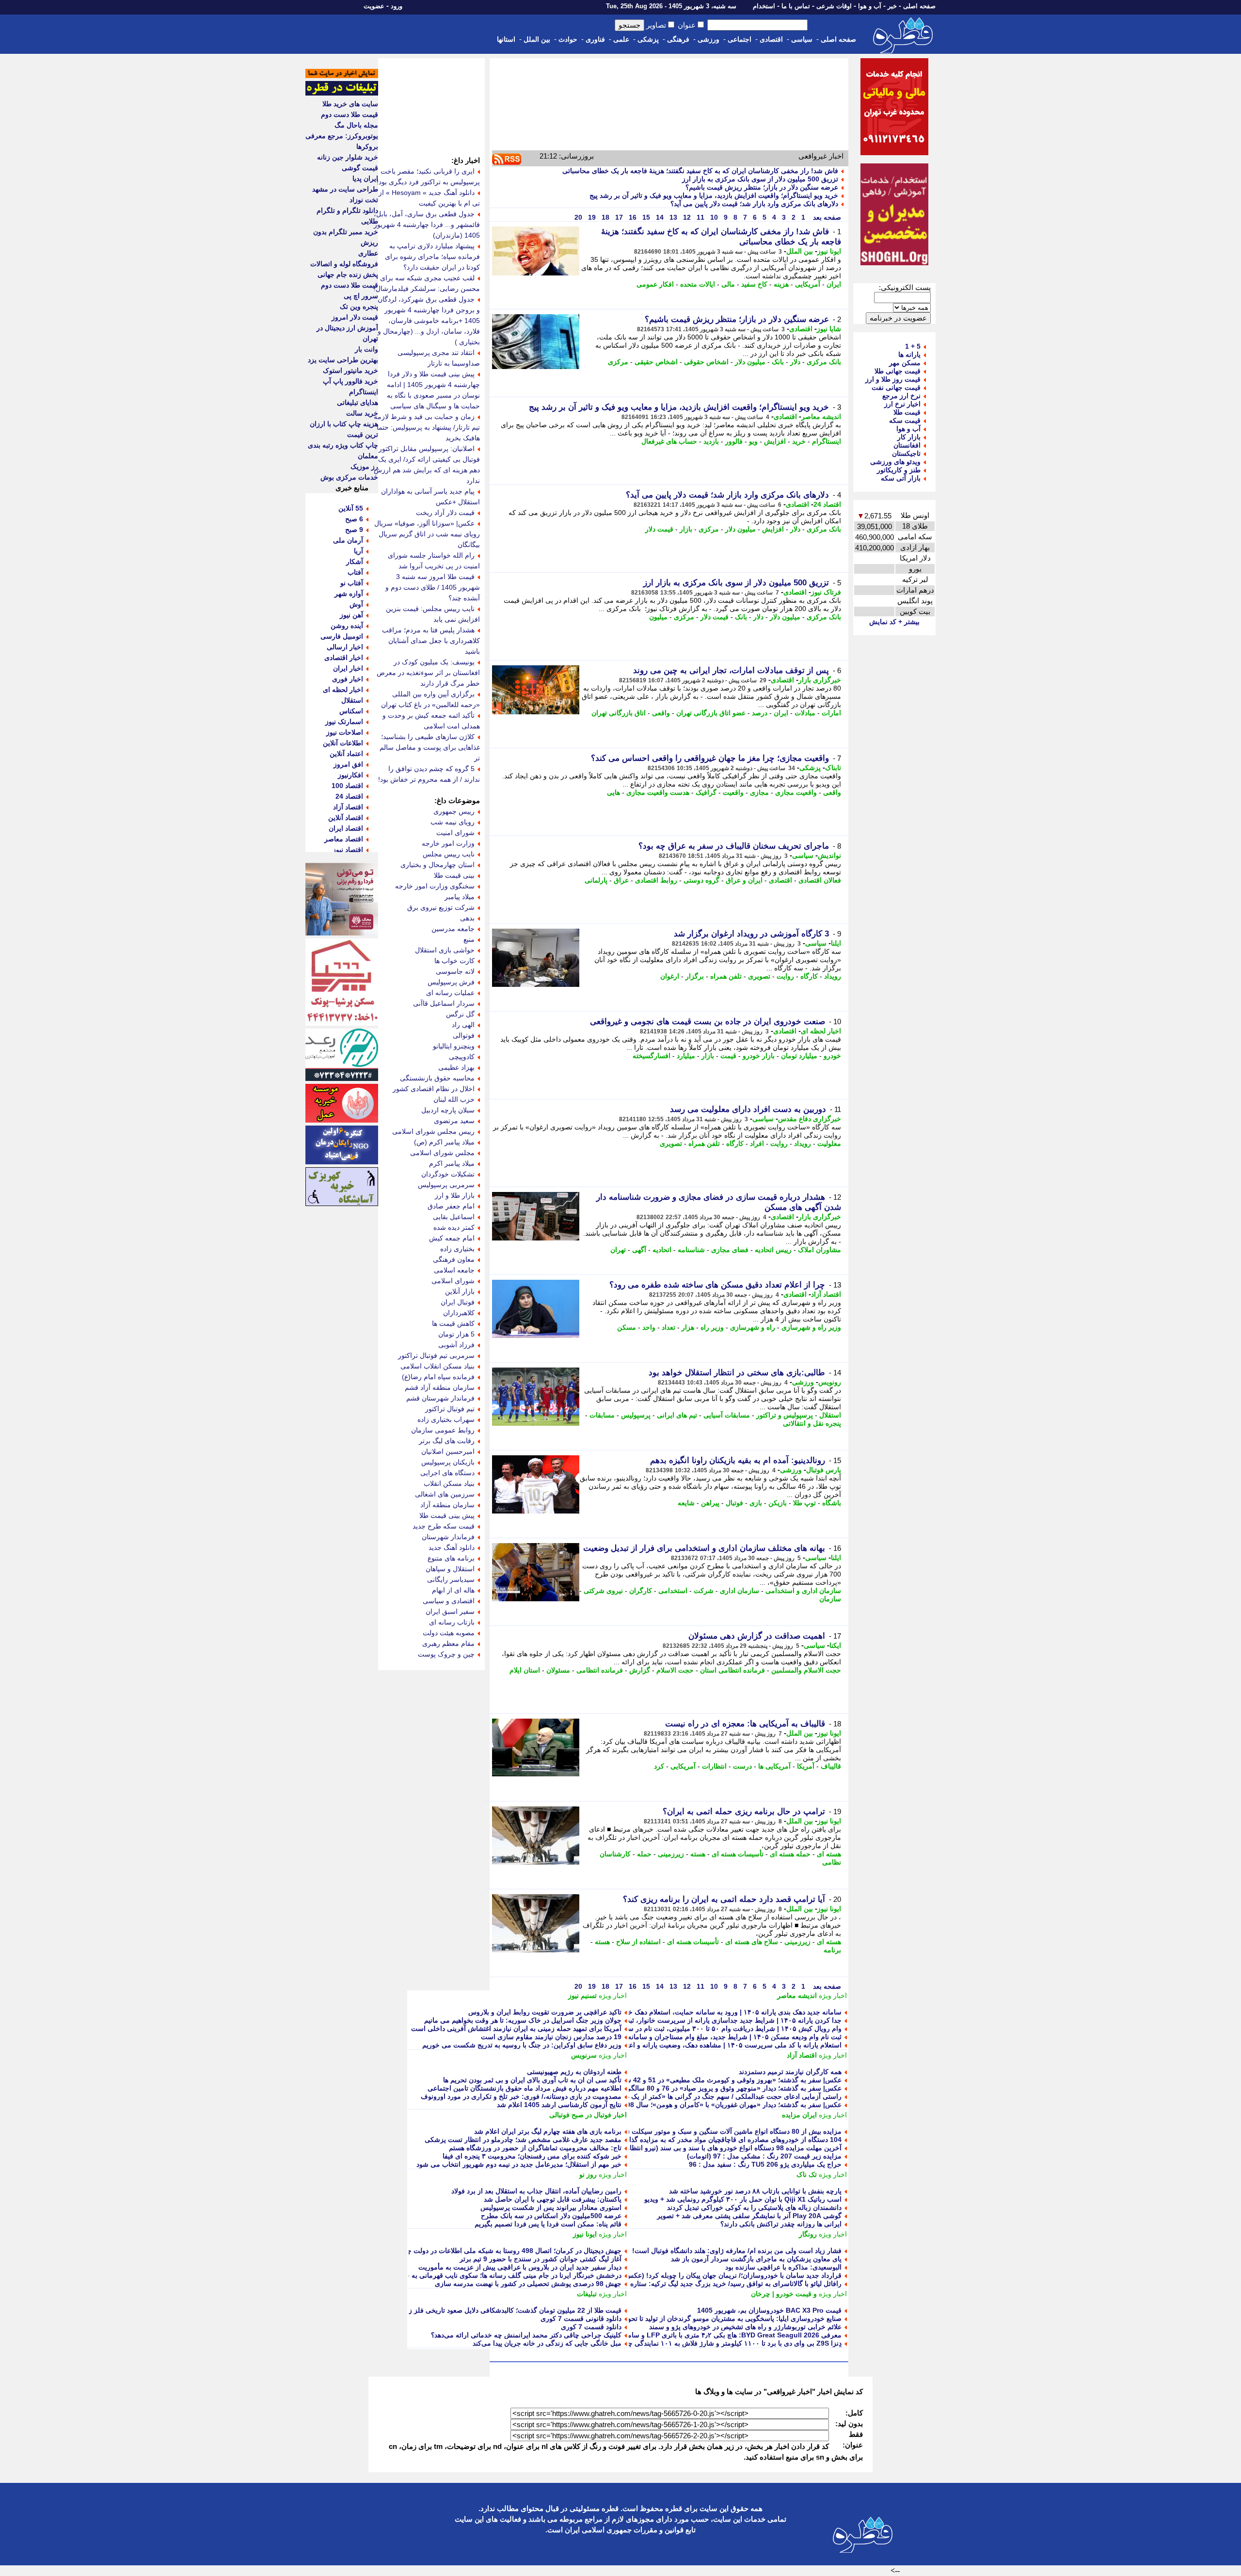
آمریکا (806, 1766)
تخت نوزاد (364, 200)
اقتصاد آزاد (826, 1294)
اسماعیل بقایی (454, 1217)
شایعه (686, 1503)
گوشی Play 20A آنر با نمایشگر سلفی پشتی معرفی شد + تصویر (749, 2216)
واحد (649, 1327)
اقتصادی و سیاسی (449, 1601)
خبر (892, 6)
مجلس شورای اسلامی (442, 1153)
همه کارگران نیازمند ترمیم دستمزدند (790, 2072)
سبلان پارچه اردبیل (448, 1110)
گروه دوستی (701, 880)
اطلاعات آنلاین (343, 743)
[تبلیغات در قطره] (342, 93)
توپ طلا (804, 1503)
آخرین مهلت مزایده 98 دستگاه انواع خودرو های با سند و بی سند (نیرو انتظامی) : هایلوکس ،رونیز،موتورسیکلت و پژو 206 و (667, 2148)
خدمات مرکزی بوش (349, 477)
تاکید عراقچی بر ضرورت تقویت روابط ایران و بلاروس (545, 2012)
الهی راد (463, 1025)
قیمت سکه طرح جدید (444, 1526)
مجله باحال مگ (356, 125)
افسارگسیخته (652, 1056)
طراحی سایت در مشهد (345, 189)
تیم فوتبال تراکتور (450, 1409)
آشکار (355, 562)
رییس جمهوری (454, 811)
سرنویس (584, 2055)
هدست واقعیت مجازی (658, 792)
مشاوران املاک (819, 1250)
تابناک (833, 768)
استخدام (764, 6)
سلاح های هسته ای (752, 1942)
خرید (799, 441)
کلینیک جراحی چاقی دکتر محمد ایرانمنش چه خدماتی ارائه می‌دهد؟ (526, 2335)
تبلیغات (587, 2294)
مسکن (627, 1327)
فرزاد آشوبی (456, 1345)
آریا (358, 551)
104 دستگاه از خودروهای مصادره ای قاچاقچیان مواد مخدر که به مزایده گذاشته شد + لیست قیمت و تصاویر (690, 2140)
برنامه (832, 1950)
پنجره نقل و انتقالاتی (812, 1423)
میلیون (658, 617)
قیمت (728, 1056)
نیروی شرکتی (603, 1591)
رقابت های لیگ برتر (447, 1441)
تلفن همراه (726, 976)
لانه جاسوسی (455, 971)
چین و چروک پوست (446, 1654)
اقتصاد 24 (827, 504)
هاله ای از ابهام (453, 1590)
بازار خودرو (759, 1056)
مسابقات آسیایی (727, 1415)
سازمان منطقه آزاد (447, 1505)
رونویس (830, 1382)
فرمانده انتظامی (600, 1670)
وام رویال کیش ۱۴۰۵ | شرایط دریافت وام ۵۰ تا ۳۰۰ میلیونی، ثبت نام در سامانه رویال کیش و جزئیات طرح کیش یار (677, 2029)
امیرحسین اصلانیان (448, 1451)
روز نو (588, 2174)
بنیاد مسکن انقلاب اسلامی (438, 1366)
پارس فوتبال (824, 1470)
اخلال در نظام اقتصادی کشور (434, 1089)
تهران (618, 1250)
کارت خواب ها (454, 961)
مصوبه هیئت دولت (449, 1633)
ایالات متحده (698, 284)
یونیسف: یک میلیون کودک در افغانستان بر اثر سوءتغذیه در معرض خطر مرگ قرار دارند (428, 673)
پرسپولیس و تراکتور (785, 1415)
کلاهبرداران (459, 1313)
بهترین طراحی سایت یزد (343, 360)
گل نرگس (460, 1014)
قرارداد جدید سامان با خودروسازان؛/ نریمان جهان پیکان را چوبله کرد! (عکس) (732, 2275)
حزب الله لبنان (454, 1099)
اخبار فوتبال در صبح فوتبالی (588, 2115)
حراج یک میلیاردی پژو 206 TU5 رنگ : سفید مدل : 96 (765, 2164)
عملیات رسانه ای (450, 993)
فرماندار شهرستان (448, 1537)
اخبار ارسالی (345, 647)
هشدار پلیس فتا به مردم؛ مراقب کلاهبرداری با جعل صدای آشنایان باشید (431, 641)
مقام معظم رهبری (448, 1643)
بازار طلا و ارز (455, 1195)
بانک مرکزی (824, 362)
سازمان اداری (740, 1591)
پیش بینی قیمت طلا (447, 1515)
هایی (613, 792)
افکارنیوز (350, 775)
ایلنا (836, 943)
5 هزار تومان (456, 1334)
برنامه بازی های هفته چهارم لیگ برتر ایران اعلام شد (548, 2131)
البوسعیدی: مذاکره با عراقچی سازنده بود (783, 2267)
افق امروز (348, 764)
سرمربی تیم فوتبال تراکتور (436, 1355)
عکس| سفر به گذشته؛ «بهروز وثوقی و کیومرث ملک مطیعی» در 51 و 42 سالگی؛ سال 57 (714, 2080)
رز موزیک (364, 467)
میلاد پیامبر (460, 897)
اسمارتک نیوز (344, 722)
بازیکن (778, 1503)
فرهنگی (678, 39)
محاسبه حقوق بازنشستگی (437, 1078)
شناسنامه (691, 1250)
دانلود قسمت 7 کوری (591, 2327)
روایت (785, 976)
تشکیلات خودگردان (448, 1174)
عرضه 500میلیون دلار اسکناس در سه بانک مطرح (551, 2216)
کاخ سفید (754, 284)
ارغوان (670, 976)
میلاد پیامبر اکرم (452, 1163)
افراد (757, 1143)
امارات (831, 713)
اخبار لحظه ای (821, 1031)
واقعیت (733, 792)
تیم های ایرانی (677, 1415)
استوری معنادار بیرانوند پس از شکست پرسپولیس (551, 2207)
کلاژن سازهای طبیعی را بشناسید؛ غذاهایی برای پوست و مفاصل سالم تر (430, 747)
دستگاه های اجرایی (447, 1473)
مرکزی (618, 362)
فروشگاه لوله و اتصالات (344, 264)
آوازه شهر (349, 594)
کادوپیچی (462, 1057)
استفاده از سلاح (638, 1942)
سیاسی (802, 39)
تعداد (668, 1327)
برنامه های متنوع (451, 1558)
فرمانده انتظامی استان (732, 1670)
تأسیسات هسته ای (738, 1854)
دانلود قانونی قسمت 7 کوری (581, 2318)
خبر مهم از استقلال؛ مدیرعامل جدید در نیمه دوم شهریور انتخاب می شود (519, 2164)
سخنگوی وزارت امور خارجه (435, 886)
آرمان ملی (348, 540)
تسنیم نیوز (582, 1996)
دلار (795, 362)
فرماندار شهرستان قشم (440, 1398)
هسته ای (829, 1854)
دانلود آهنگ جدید (452, 1547)
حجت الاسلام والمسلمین (806, 1670)
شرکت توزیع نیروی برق (441, 907)
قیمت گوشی (360, 168)
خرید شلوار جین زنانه (348, 157)
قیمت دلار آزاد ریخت (445, 513)
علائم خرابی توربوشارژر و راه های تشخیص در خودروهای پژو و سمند (745, 2327)
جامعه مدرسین (453, 929)
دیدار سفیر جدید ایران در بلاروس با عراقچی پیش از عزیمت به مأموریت (520, 2267)
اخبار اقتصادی (344, 658)
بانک (778, 362)
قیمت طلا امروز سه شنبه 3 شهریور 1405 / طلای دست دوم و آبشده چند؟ (433, 587)
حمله (644, 1854)
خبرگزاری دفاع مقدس (810, 1119)
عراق (621, 880)
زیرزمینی (671, 1854)
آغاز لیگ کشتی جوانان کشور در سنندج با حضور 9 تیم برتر (541, 2259)
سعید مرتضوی (454, 1121)
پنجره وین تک (359, 306)
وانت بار (366, 349)
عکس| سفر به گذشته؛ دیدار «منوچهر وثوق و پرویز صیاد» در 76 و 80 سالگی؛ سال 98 (720, 2088)
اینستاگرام (827, 441)
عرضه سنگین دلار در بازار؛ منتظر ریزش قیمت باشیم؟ (762, 187)
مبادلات (805, 713)
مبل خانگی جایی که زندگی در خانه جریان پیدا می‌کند (547, 2343)
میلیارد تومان (799, 1056)
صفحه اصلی (919, 6)
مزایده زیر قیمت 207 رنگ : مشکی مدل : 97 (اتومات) (764, 2156)
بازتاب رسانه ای (452, 1622)
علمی (621, 39)
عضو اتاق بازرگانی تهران (711, 713)
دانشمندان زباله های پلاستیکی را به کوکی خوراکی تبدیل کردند (754, 2207)
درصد (760, 713)
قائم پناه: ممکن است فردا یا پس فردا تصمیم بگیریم (548, 2224)
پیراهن (710, 1503)
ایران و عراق (744, 880)
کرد (659, 1766)
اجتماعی (740, 39)
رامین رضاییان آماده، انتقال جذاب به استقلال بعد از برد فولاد (536, 2191)
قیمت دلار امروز (355, 317)
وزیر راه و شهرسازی (811, 1327)
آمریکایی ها (774, 1766)
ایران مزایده (799, 2115)
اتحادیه (662, 1250)
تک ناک (807, 2174)
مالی (728, 284)
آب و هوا (870, 6)
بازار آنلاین (460, 1291)
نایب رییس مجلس (449, 854)
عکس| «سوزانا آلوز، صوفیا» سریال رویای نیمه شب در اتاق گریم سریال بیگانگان (427, 534)
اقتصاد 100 (347, 786)
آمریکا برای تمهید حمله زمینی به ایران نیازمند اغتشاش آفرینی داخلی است (516, 2029)
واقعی (661, 713)
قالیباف (831, 1766)
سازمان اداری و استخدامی (803, 1591)
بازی (756, 1503)
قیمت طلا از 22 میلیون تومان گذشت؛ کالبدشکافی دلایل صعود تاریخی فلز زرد (512, 2310)
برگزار (695, 976)
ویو (753, 441)
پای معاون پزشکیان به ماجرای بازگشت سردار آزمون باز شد (756, 2259)
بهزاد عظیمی (456, 1067)
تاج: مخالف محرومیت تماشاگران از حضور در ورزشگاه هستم (535, 2148)
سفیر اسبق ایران (450, 1611)
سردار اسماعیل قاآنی (444, 1003)
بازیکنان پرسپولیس (448, 1462)
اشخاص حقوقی (706, 362)
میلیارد (686, 1056)
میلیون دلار (750, 362)
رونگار (808, 2234)
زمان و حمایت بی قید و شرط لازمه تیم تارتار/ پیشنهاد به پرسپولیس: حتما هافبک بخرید (427, 427)
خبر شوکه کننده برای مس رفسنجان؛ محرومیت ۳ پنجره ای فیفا (532, 2156)
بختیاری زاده (457, 1249)
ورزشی (708, 39)
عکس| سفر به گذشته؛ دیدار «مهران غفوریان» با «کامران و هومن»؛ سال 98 (734, 2105)
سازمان (830, 1599)
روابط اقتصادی (656, 880)
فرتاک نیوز (826, 592)
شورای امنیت (455, 833)
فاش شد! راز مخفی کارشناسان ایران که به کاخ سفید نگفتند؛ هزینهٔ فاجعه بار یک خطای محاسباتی (700, 171)
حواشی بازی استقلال (445, 950)
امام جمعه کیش (452, 1238)
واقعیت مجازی (796, 792)
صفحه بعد (826, 217)
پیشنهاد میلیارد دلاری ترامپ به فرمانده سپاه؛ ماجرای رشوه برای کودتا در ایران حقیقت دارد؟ (432, 257)
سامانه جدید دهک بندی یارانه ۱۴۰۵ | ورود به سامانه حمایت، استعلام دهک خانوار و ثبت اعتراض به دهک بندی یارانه (681, 2012)
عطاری (368, 253)
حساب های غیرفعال (669, 441)
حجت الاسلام (675, 1670)
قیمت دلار (659, 529)
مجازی (759, 792)
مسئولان (558, 1670)
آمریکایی (808, 284)
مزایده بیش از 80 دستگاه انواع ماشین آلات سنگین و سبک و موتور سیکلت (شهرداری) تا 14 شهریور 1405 (692, 2131)
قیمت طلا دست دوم (350, 114)
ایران (834, 284)
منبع (469, 939)
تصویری (759, 976)
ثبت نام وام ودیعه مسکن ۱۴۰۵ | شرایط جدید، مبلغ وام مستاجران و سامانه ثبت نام (723, 2037)
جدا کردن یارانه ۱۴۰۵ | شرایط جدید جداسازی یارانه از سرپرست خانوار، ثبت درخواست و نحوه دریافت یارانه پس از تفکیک (668, 2020)
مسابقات (602, 1415)
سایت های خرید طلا (350, 104)
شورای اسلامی (453, 1281)
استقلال (830, 1415)
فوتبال (734, 1503)
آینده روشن (347, 626)
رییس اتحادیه (773, 1250)
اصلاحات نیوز (345, 732)
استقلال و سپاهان (450, 1569)
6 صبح (354, 519)
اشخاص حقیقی (656, 362)
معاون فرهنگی (454, 1259)
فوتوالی (464, 1035)
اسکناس (351, 711)
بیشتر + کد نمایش (894, 622)
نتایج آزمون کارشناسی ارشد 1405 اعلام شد (559, 2105)
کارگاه (809, 976)
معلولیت (829, 1143)
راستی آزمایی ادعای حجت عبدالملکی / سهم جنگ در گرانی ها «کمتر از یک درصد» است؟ (716, 2096)
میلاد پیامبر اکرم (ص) (444, 1142)
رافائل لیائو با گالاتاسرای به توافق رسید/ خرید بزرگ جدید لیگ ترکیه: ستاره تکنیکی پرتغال (715, 2284)
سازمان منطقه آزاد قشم (440, 1387)
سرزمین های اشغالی (445, 1494)
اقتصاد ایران (346, 828)
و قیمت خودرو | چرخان (784, 2294)
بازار (686, 529)
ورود (397, 6)
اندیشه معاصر (821, 417)
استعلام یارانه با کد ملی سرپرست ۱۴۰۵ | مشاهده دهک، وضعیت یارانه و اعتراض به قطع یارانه (708, 2045)
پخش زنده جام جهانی (348, 274)
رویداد (833, 976)
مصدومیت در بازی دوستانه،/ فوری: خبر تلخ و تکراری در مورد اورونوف (521, 2096)
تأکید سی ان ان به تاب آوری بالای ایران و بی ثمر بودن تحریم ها (532, 2080)
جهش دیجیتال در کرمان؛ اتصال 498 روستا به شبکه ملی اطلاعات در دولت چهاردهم (505, 2251)
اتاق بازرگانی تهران (619, 713)
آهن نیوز (351, 615)
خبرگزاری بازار (820, 680)
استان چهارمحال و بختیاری (438, 865)
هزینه (781, 284)
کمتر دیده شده (454, 1227)
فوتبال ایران (458, 1302)
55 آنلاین (351, 508)
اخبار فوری (348, 679)
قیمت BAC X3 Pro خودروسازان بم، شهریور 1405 (769, 2310)
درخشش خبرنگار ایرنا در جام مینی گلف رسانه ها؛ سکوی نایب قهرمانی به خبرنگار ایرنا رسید (490, 2275)
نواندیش (829, 855)
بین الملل (537, 39)
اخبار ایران (348, 668)
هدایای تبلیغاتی (358, 402)
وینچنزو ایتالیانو (454, 1046)
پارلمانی (596, 880)
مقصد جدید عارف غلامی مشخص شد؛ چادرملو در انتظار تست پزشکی (523, 2140)
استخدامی (673, 1591)
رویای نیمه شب (453, 822)
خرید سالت (362, 413)
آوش (356, 604)
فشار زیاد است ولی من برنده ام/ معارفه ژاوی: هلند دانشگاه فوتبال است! (737, 2251)
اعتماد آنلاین (346, 754)
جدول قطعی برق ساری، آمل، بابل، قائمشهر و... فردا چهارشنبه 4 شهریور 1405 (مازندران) (427, 225)
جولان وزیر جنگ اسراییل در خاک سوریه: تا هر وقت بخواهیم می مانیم (523, 2020)
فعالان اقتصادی (820, 880)
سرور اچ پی (361, 296)
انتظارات (714, 1766)
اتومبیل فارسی (342, 636)
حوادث (568, 39)
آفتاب (355, 572)
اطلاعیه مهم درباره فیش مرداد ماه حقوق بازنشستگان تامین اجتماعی (525, 2088)
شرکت (704, 1591)
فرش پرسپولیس (451, 982)
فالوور (734, 441)
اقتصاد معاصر (344, 839)
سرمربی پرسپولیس (446, 1185)
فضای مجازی (730, 1250)
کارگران (641, 1591)
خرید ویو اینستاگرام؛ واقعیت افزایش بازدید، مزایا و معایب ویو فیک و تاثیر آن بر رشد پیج (714, 195)
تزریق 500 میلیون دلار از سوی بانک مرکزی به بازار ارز (760, 179)
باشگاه (832, 1503)
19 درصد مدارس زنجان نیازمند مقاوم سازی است (551, 2037)
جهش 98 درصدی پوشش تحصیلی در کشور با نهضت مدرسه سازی (528, 2284)
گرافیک (706, 792)
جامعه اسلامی (454, 1270)
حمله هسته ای (790, 1854)
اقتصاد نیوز (348, 850)
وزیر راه (712, 1327)
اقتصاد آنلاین (346, 818)
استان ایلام (525, 1670)
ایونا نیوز (829, 251)
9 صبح (354, 530)
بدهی (467, 918)
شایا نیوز (829, 329)
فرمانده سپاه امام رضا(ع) (438, 1377)
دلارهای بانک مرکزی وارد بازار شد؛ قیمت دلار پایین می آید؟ (754, 204)
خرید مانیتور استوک (350, 370)
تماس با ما (796, 6)
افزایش (775, 441)
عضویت (374, 6)
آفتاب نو (352, 583)
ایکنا (835, 1645)
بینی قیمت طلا (454, 875)
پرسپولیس (636, 1415)
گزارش (640, 1670)
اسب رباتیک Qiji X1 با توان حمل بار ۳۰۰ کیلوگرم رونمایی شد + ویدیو (743, 2199)
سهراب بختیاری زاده (446, 1419)
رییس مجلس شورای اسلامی (433, 1131)
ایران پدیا (365, 178)
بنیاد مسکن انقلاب (449, 1483)
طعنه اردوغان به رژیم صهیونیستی (574, 2072)
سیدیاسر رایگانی (451, 1579)
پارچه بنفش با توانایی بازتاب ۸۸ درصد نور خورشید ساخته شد (755, 2191)
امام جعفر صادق (451, 1206)
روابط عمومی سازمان (443, 1430)
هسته (698, 1854)
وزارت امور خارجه (448, 843)
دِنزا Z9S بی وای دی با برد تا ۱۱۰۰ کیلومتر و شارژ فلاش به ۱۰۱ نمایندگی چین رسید (723, 2343)
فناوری (595, 39)
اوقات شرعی (834, 6)
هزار (688, 1327)
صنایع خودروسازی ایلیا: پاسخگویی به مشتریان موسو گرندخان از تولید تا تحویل (731, 2318)
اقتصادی (771, 39)
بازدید (711, 441)
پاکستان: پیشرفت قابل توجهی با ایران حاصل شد (553, 2199)
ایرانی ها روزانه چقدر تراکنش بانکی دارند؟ (781, 2224)
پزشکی (648, 39)
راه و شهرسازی (753, 1327)
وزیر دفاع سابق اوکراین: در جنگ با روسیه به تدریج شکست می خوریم (522, 2045)
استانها (506, 39)
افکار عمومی (655, 284)
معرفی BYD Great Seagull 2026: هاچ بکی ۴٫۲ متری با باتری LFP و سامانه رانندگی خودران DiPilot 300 (689, 2335)
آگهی (639, 1250)
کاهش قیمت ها (453, 1323)
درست (742, 1766)
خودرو (832, 1056)
